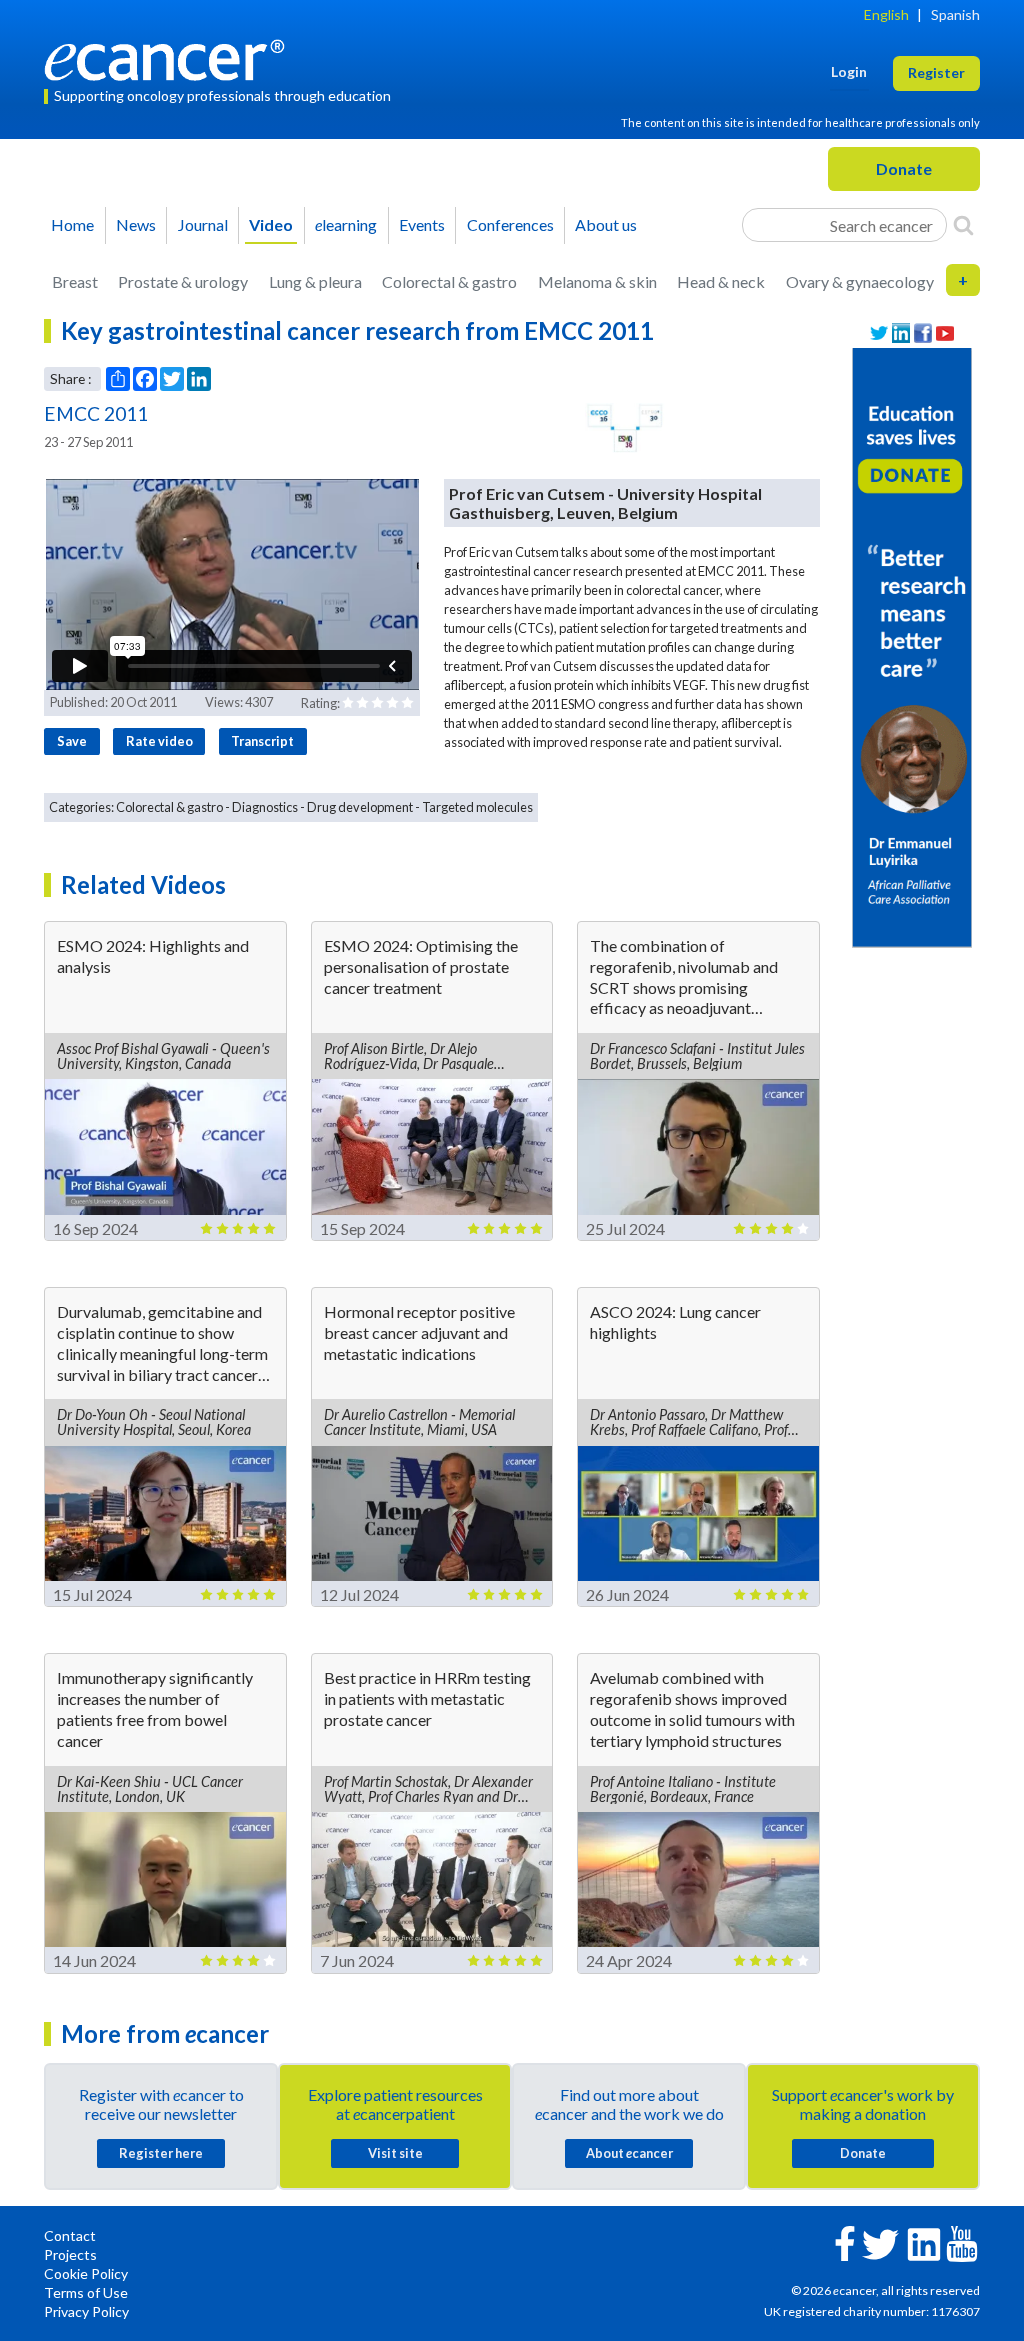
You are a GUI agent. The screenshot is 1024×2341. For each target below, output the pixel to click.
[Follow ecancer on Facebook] (845, 2241)
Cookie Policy (86, 2273)
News (136, 224)
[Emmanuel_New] (912, 645)
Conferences (510, 224)
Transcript (262, 741)
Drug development (360, 807)
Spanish (955, 14)
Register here (161, 2153)
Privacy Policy (86, 2311)
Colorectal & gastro (449, 281)
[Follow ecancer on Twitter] (880, 2242)
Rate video (159, 741)
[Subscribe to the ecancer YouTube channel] (962, 2242)
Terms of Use (86, 2292)
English (886, 14)
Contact (70, 2235)
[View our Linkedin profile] (901, 333)
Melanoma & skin (597, 281)
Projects (70, 2254)
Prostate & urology (183, 281)
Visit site (395, 2153)
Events (422, 224)
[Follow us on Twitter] (879, 333)
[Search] (963, 225)
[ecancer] (170, 57)
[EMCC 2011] (626, 428)
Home (72, 224)
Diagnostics (265, 807)
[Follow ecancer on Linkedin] (924, 2242)
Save (72, 741)
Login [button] (849, 71)
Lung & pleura (315, 281)
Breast (75, 281)
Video (271, 224)
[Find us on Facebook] (923, 333)
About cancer (629, 2153)
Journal (203, 224)
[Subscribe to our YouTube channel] (945, 333)
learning (346, 224)
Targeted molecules (477, 807)
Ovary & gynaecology (860, 281)
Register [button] (936, 72)
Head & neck (721, 281)
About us (606, 224)
